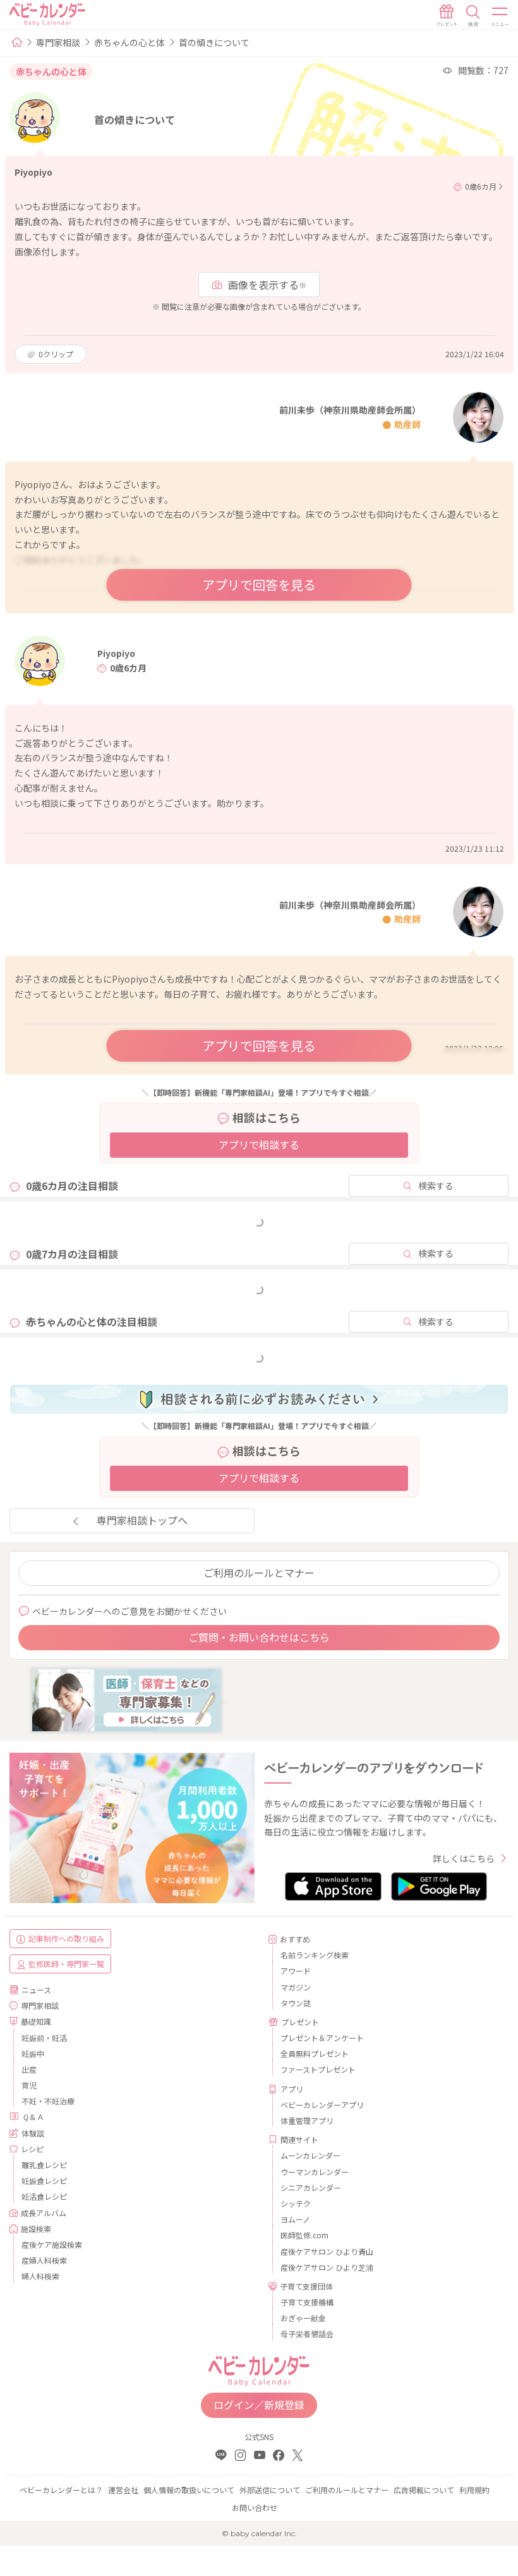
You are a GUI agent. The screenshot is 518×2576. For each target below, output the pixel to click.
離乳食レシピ (44, 2165)
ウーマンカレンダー (315, 2172)
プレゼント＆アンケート (322, 2038)
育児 (29, 2085)
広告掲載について (424, 2490)
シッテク (296, 2203)
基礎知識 (36, 2021)
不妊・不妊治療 (48, 2101)
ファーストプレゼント (318, 2069)
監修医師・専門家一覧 (66, 1964)
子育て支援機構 (307, 2302)
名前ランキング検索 (315, 1955)
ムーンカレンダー (310, 2155)
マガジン (296, 1987)
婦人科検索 (40, 2276)
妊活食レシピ (44, 2196)
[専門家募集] (126, 1698)
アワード (296, 1971)
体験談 (33, 2133)
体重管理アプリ (307, 2120)
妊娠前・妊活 (44, 2038)
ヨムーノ (295, 2219)
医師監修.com (304, 2235)
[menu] (500, 16)
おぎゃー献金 (303, 2318)
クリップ (56, 354)
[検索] (473, 16)
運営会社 (123, 2490)
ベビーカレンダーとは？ (61, 2490)
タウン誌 (296, 2003)
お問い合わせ (255, 2507)
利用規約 (474, 2490)
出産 (29, 2069)
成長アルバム (44, 2213)
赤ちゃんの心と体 (129, 42)
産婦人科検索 (44, 2260)
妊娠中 (33, 2053)
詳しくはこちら (464, 1858)
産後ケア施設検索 (52, 2244)
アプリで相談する (259, 1144)
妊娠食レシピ (44, 2180)
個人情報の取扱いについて (189, 2490)
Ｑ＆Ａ (33, 2117)
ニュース (36, 1990)
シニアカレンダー (311, 2187)
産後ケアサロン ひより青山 (327, 2251)
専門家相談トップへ (142, 1520)
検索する (436, 1186)
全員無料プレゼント (315, 2053)
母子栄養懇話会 (307, 2334)
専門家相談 (58, 42)
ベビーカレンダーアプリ (322, 2105)
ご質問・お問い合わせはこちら (259, 1637)
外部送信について (270, 2490)
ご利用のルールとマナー (259, 1573)
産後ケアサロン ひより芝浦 (327, 2267)
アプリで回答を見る (259, 585)
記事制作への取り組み (66, 1938)
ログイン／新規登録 (259, 2405)
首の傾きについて (214, 42)
